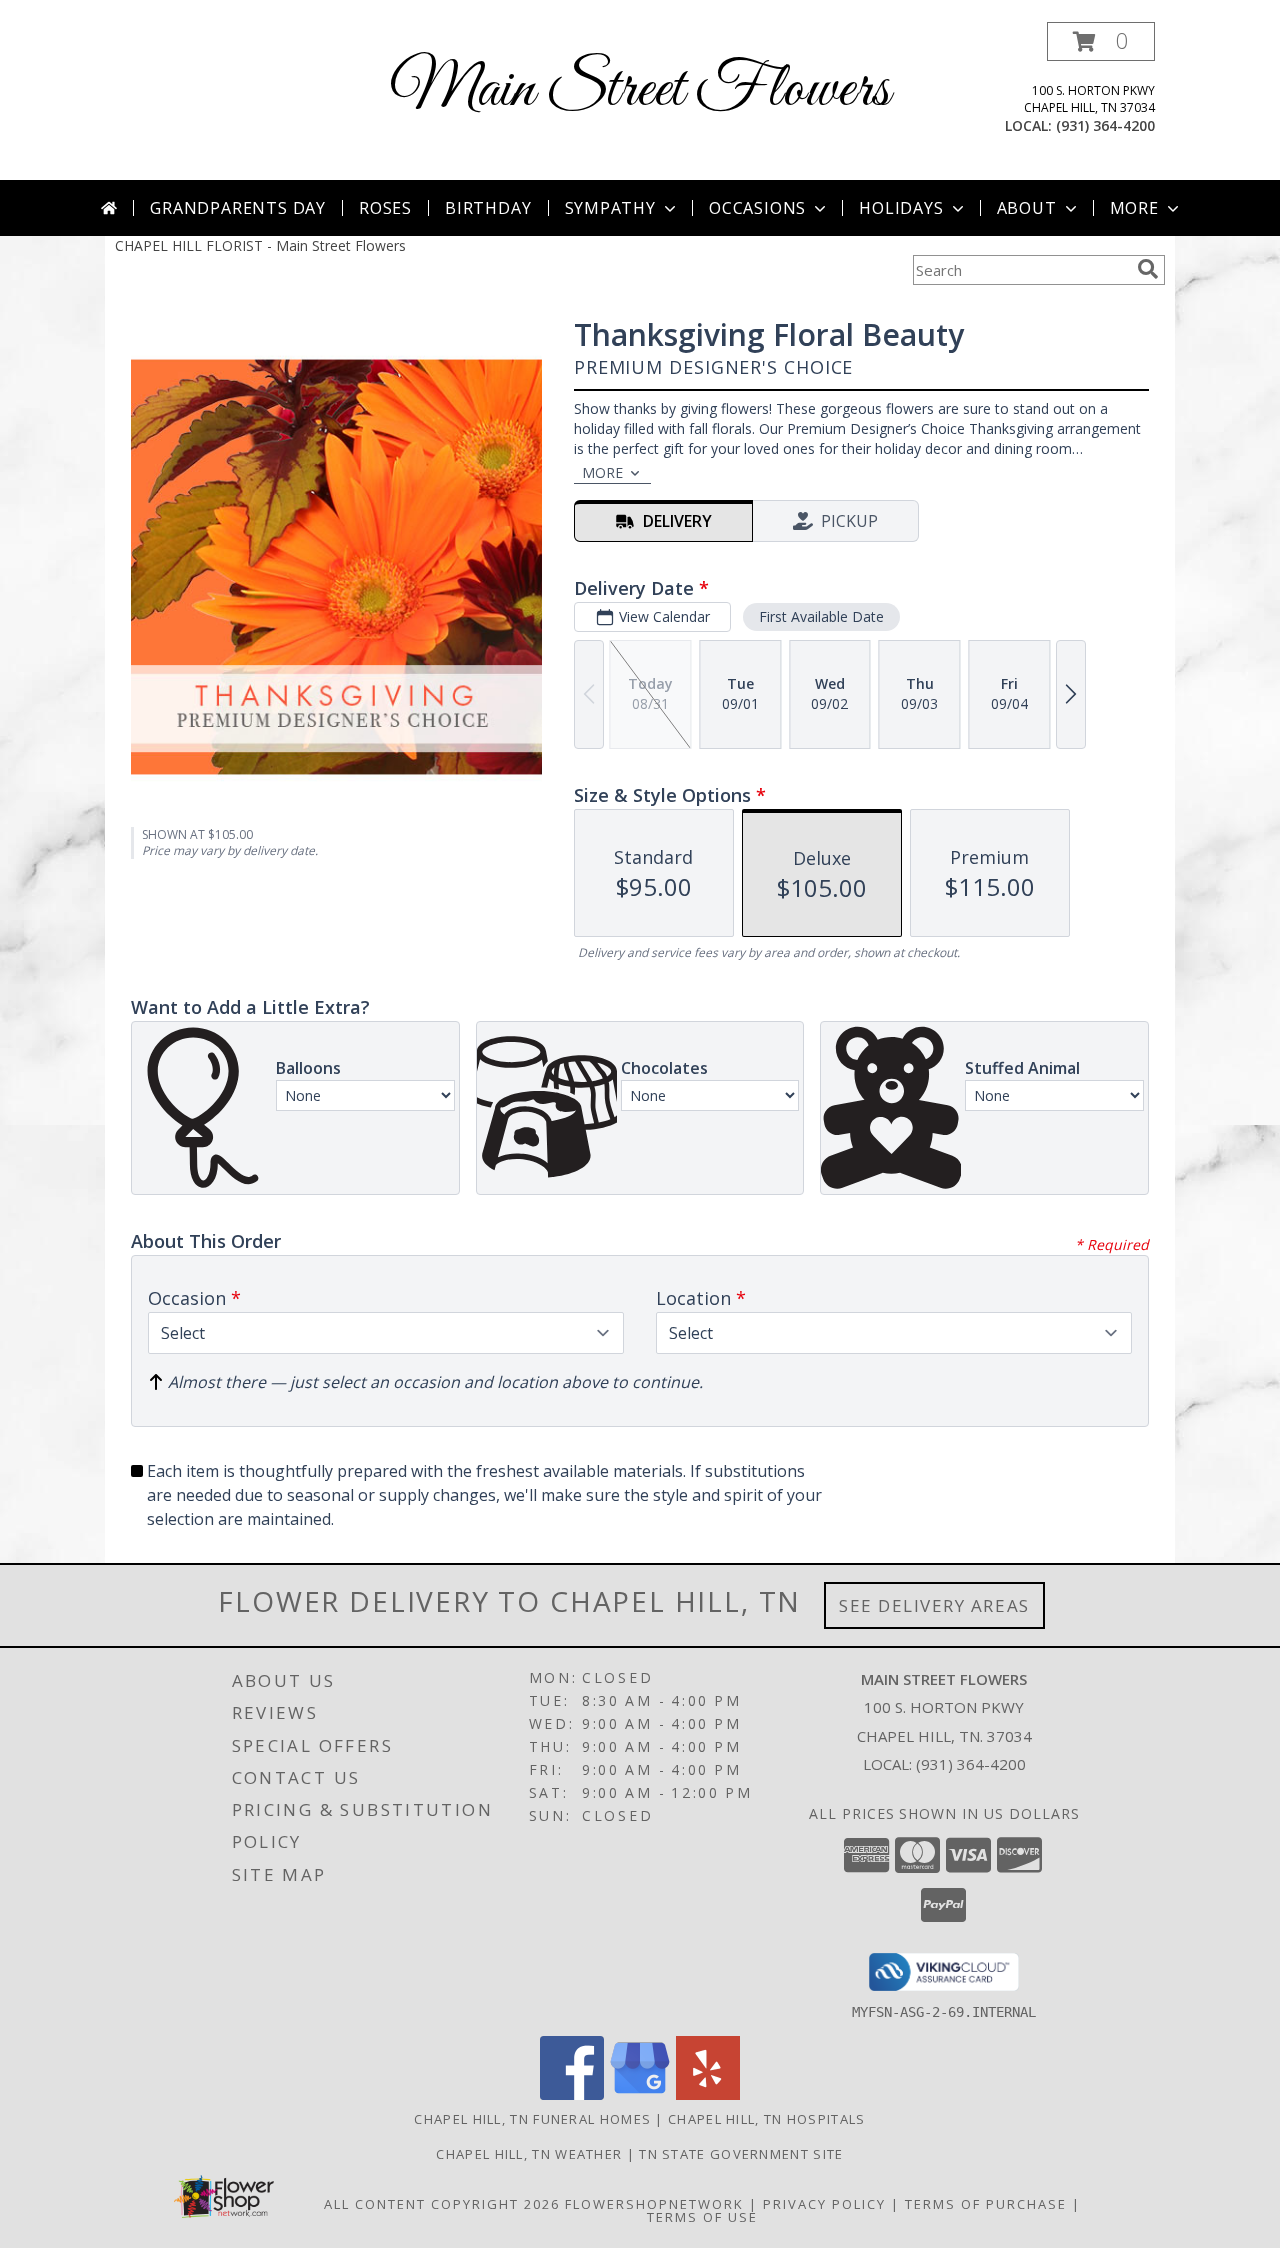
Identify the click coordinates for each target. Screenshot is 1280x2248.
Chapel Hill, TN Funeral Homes (532, 2119)
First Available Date (821, 616)
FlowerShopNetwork (654, 2204)
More (1134, 208)
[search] (1148, 269)
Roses (385, 208)
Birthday (488, 208)
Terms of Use (702, 2217)
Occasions (757, 208)
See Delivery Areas (934, 1605)
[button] (1101, 41)
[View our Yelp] (708, 2094)
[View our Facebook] (572, 2094)
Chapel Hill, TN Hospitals (767, 2119)
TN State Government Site (741, 2154)
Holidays (901, 208)
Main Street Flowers (640, 90)
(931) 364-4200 (1105, 125)
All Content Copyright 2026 (442, 2204)
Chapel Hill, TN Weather (529, 2154)
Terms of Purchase (986, 2204)
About (1027, 208)
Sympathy (610, 208)
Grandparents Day (238, 208)
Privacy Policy (824, 2204)
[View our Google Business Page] (640, 2094)
